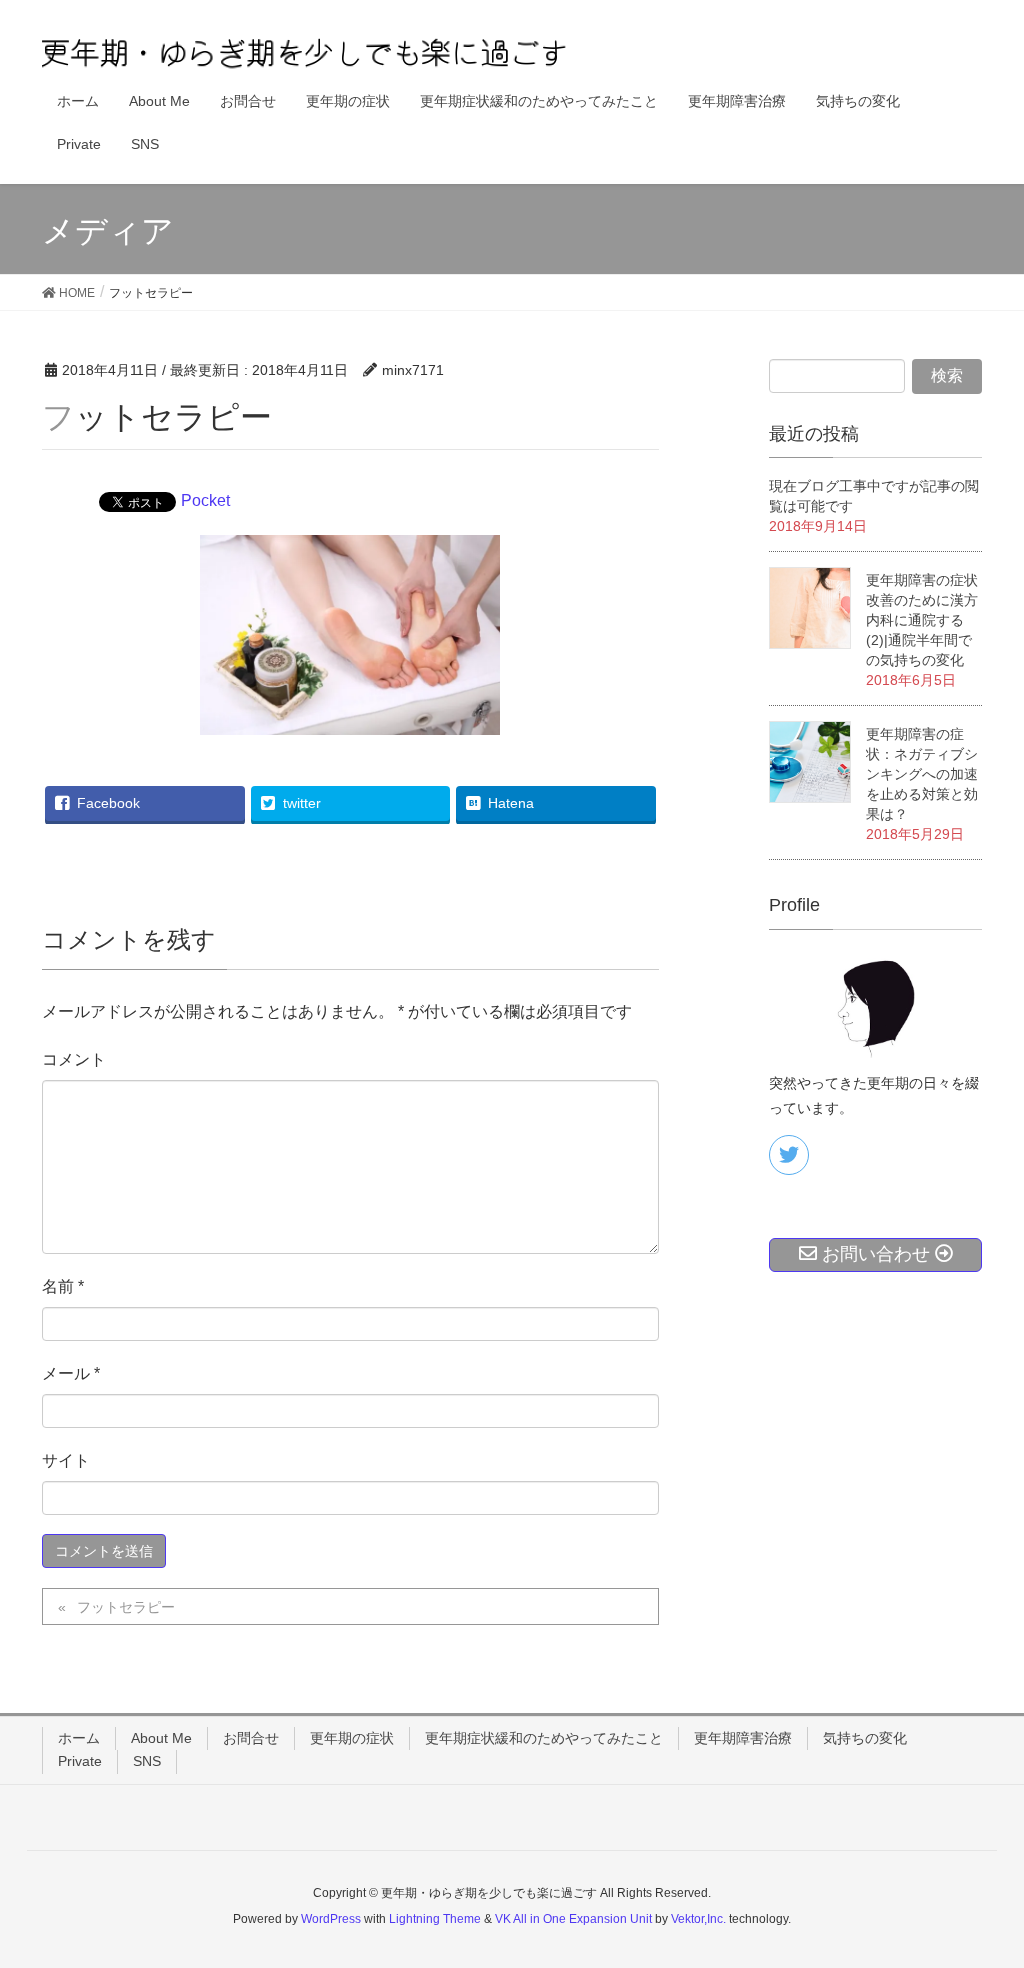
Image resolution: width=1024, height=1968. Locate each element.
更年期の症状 (352, 1738)
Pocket (205, 500)
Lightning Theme (435, 1919)
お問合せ (251, 1738)
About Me (161, 1738)
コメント (74, 1059)
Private (80, 1761)
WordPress (331, 1919)
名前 (63, 1286)
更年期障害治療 (743, 1738)
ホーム (79, 1738)
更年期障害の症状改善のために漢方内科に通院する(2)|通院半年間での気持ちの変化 (922, 620)
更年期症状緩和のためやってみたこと (544, 1738)
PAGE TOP (980, 1891)
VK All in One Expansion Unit (573, 1919)
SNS (147, 1761)
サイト (66, 1460)
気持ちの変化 (865, 1738)
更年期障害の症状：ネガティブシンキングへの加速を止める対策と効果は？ (922, 774)
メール (71, 1373)
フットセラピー (126, 1607)
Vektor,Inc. (698, 1919)
